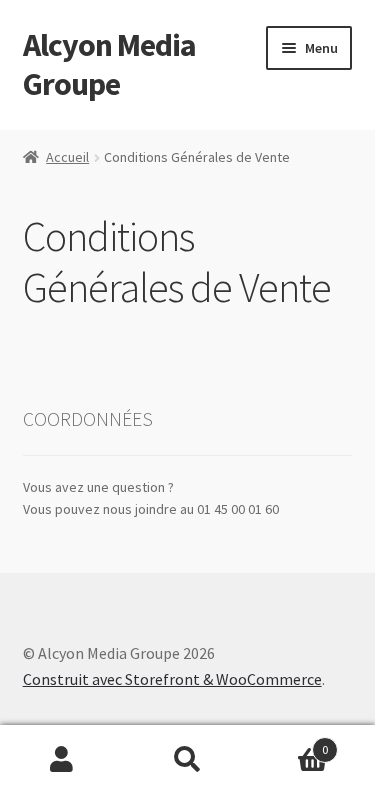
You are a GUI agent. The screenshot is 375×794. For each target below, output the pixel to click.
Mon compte (62, 760)
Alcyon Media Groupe (109, 64)
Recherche (187, 760)
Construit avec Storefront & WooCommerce (172, 679)
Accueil (67, 157)
